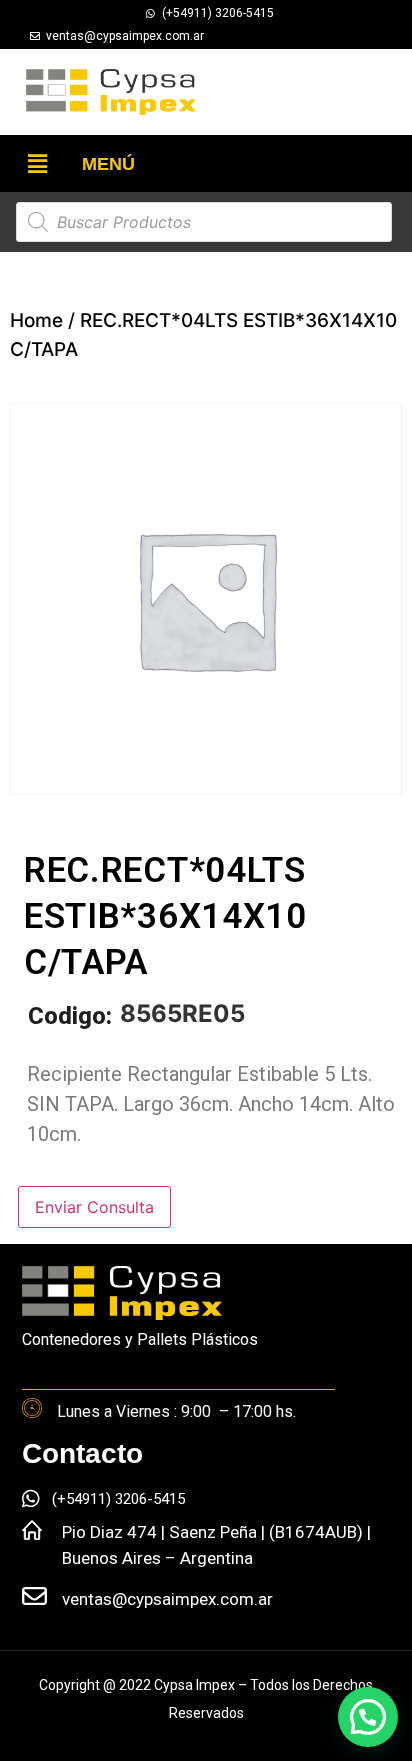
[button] (37, 163)
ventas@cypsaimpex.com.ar (167, 1599)
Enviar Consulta (94, 1207)
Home (36, 320)
